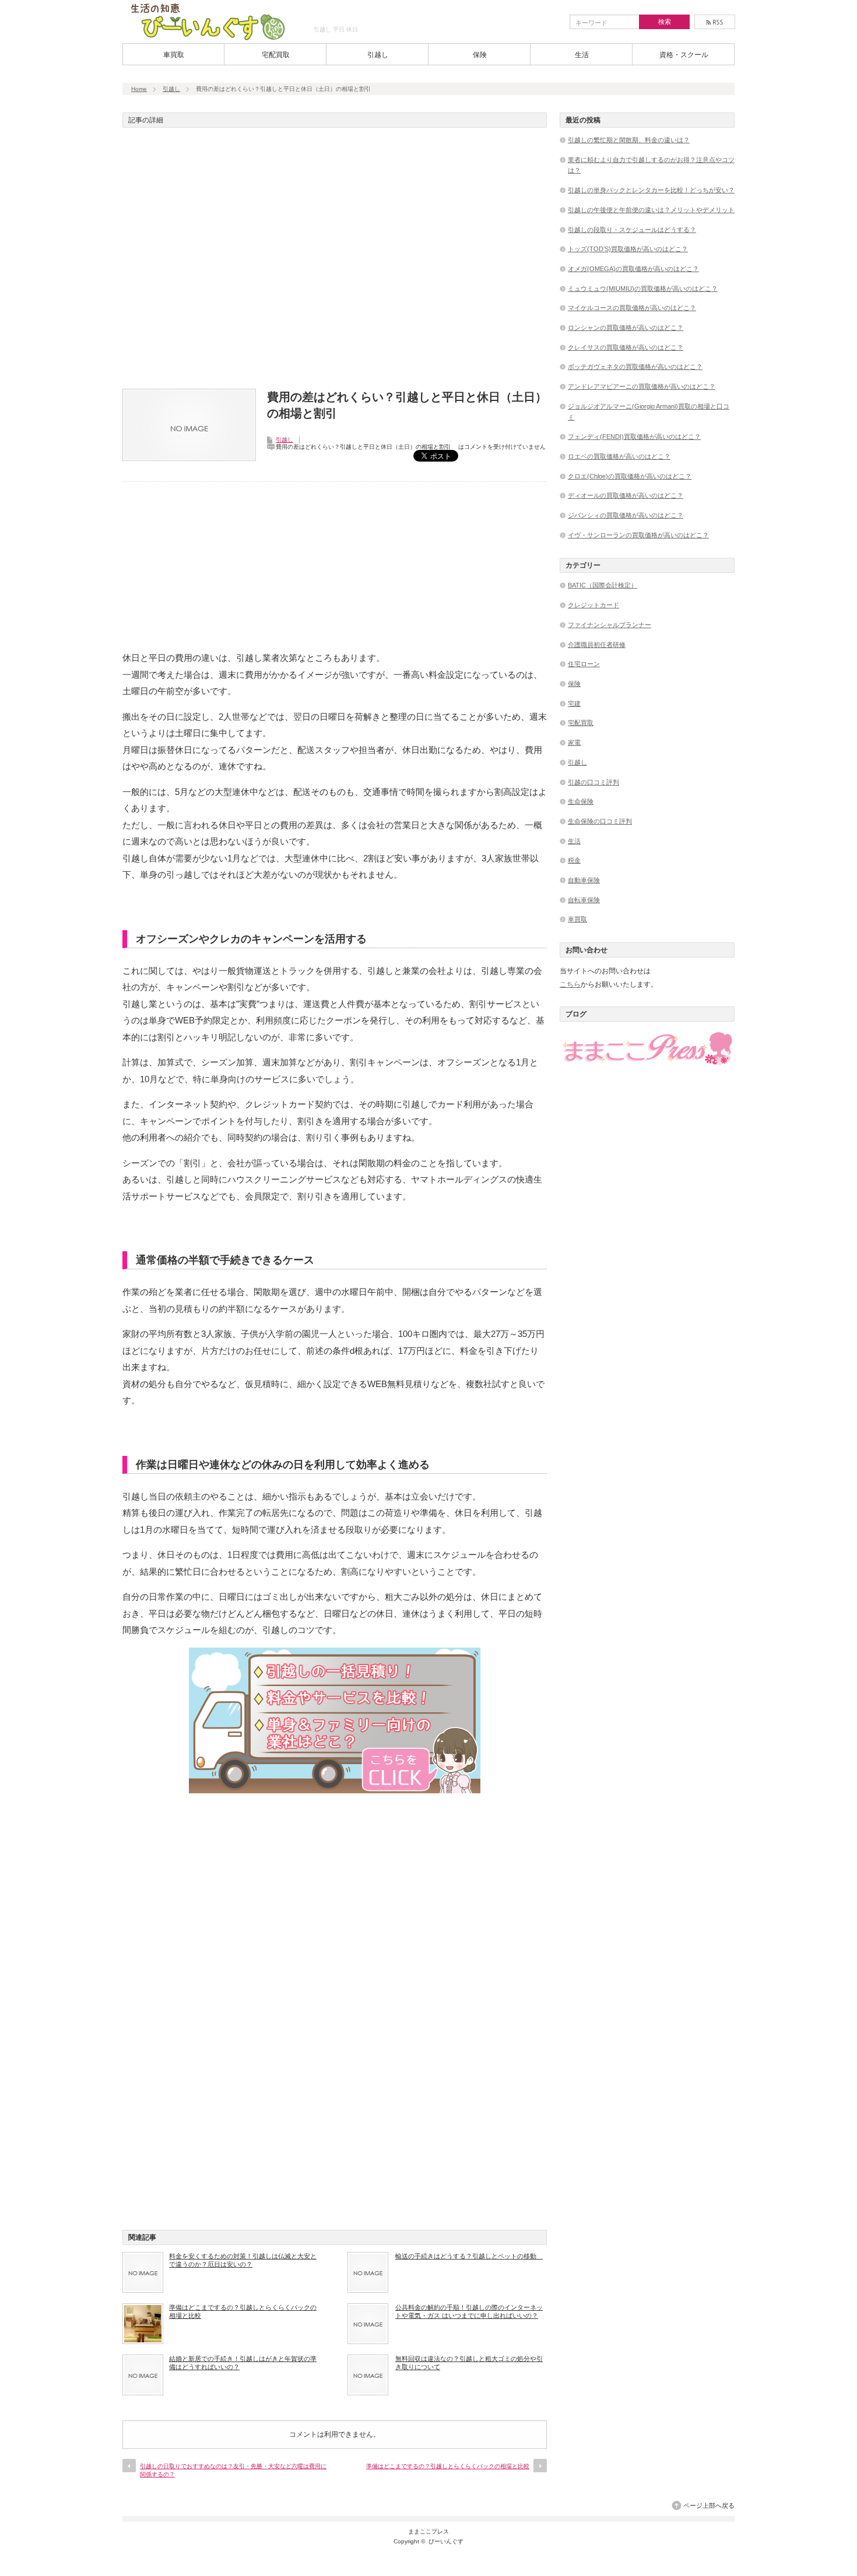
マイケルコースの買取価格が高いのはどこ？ (632, 308)
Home (139, 89)
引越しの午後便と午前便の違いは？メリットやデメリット (651, 210)
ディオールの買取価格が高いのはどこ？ (626, 495)
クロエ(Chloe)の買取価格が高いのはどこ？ (630, 476)
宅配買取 (276, 55)
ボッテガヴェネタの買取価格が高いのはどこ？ (635, 367)
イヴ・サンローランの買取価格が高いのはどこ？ (638, 535)
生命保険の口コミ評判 (600, 821)
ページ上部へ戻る (709, 2505)
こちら (570, 984)
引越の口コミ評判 (593, 782)
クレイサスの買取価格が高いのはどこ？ (626, 347)
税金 (574, 860)
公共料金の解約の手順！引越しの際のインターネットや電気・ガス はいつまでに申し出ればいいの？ (469, 2311)
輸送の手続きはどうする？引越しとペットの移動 (469, 2256)
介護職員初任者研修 (597, 645)
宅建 (574, 703)
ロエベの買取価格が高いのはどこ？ (619, 456)
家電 (574, 742)
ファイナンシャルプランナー (610, 625)
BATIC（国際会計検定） (603, 585)
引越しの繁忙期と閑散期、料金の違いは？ (629, 140)
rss (715, 22)
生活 (582, 55)
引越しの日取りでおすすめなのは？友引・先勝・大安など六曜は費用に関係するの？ (233, 2470)
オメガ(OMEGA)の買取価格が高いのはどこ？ (633, 269)
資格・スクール (684, 55)
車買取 (174, 55)
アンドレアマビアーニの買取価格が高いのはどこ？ (642, 386)
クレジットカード (593, 605)
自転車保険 (584, 900)
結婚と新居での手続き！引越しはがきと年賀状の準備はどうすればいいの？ (243, 2363)
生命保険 (581, 801)
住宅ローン (584, 664)
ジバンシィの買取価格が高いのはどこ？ (626, 515)
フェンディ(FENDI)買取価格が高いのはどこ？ (634, 437)
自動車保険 (584, 880)
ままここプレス (428, 2531)
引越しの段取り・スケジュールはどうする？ (632, 230)
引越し (378, 55)
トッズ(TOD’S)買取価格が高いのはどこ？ (628, 249)
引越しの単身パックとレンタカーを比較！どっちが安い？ (651, 190)
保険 (480, 55)
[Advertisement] (335, 262)
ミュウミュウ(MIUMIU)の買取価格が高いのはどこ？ (643, 288)
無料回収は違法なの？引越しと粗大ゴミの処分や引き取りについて (469, 2363)
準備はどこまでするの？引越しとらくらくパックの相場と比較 (243, 2311)
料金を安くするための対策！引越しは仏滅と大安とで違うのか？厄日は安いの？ (243, 2260)
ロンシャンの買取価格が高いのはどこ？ (626, 328)
